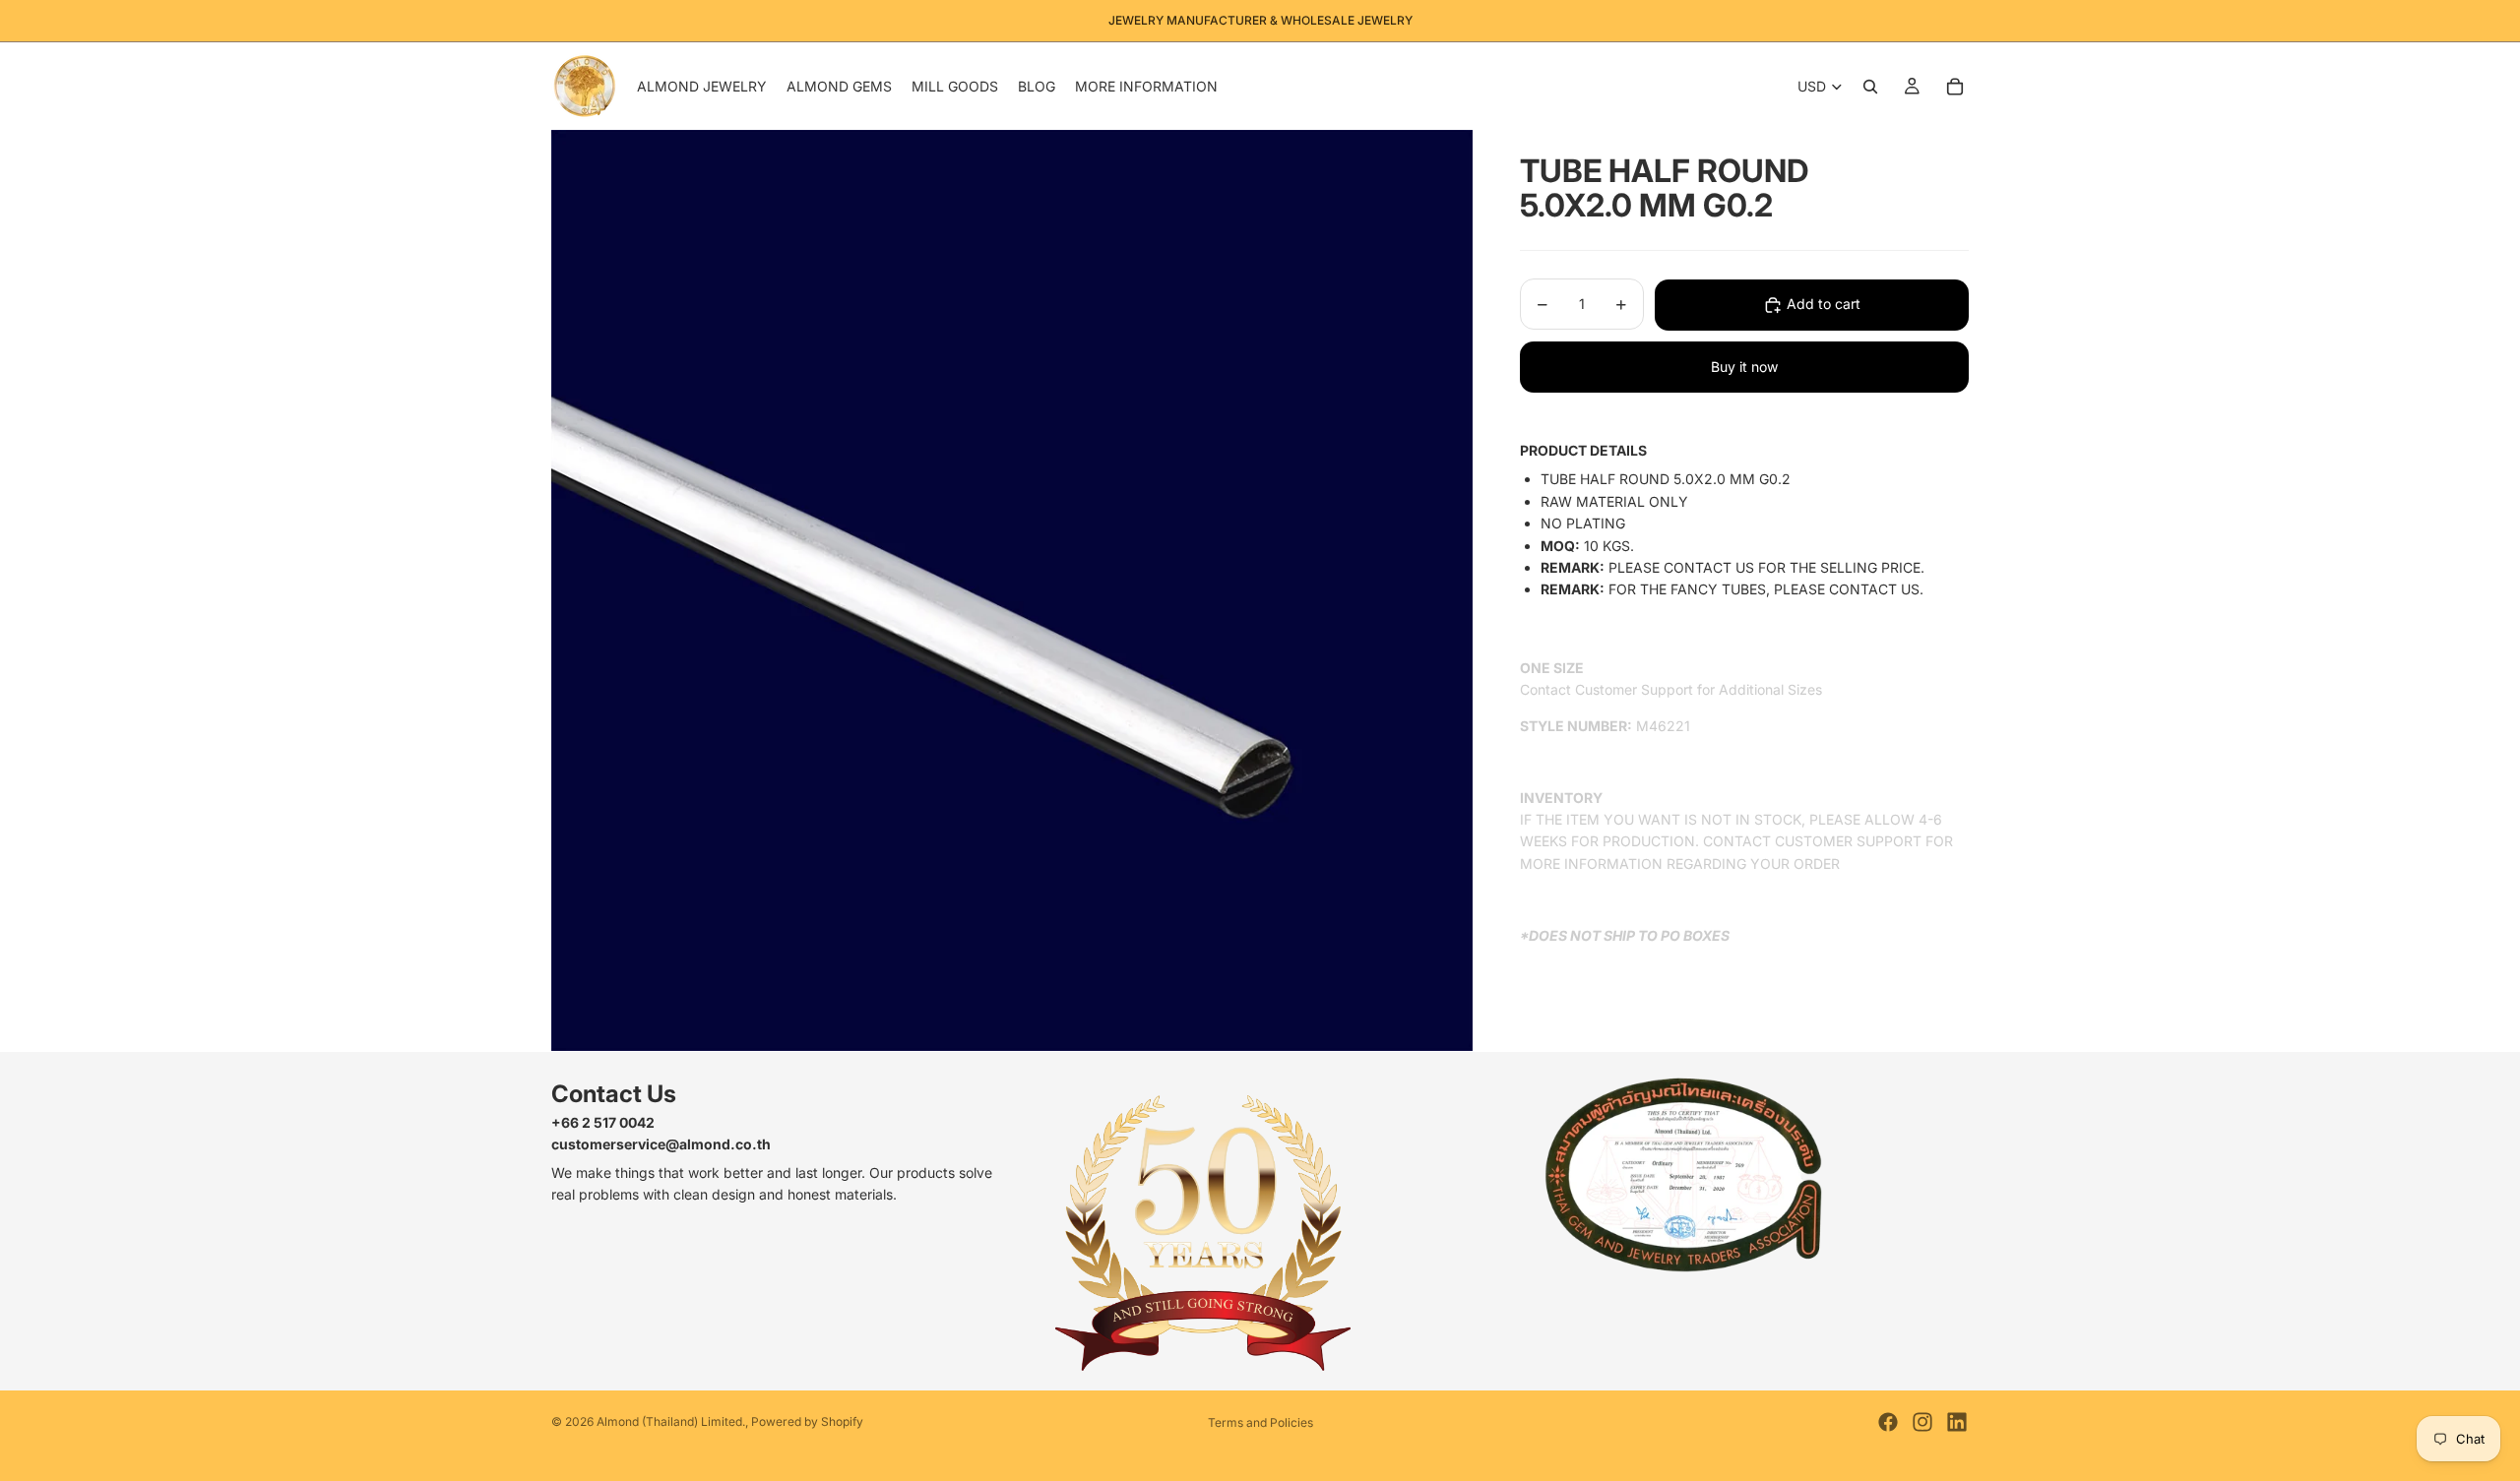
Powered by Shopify (807, 1421)
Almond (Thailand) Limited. (671, 1421)
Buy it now (1744, 367)
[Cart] (1955, 87)
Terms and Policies (1260, 1422)
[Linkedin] (1957, 1422)
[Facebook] (1888, 1422)
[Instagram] (1922, 1422)
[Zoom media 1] (1012, 590)
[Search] (1870, 87)
